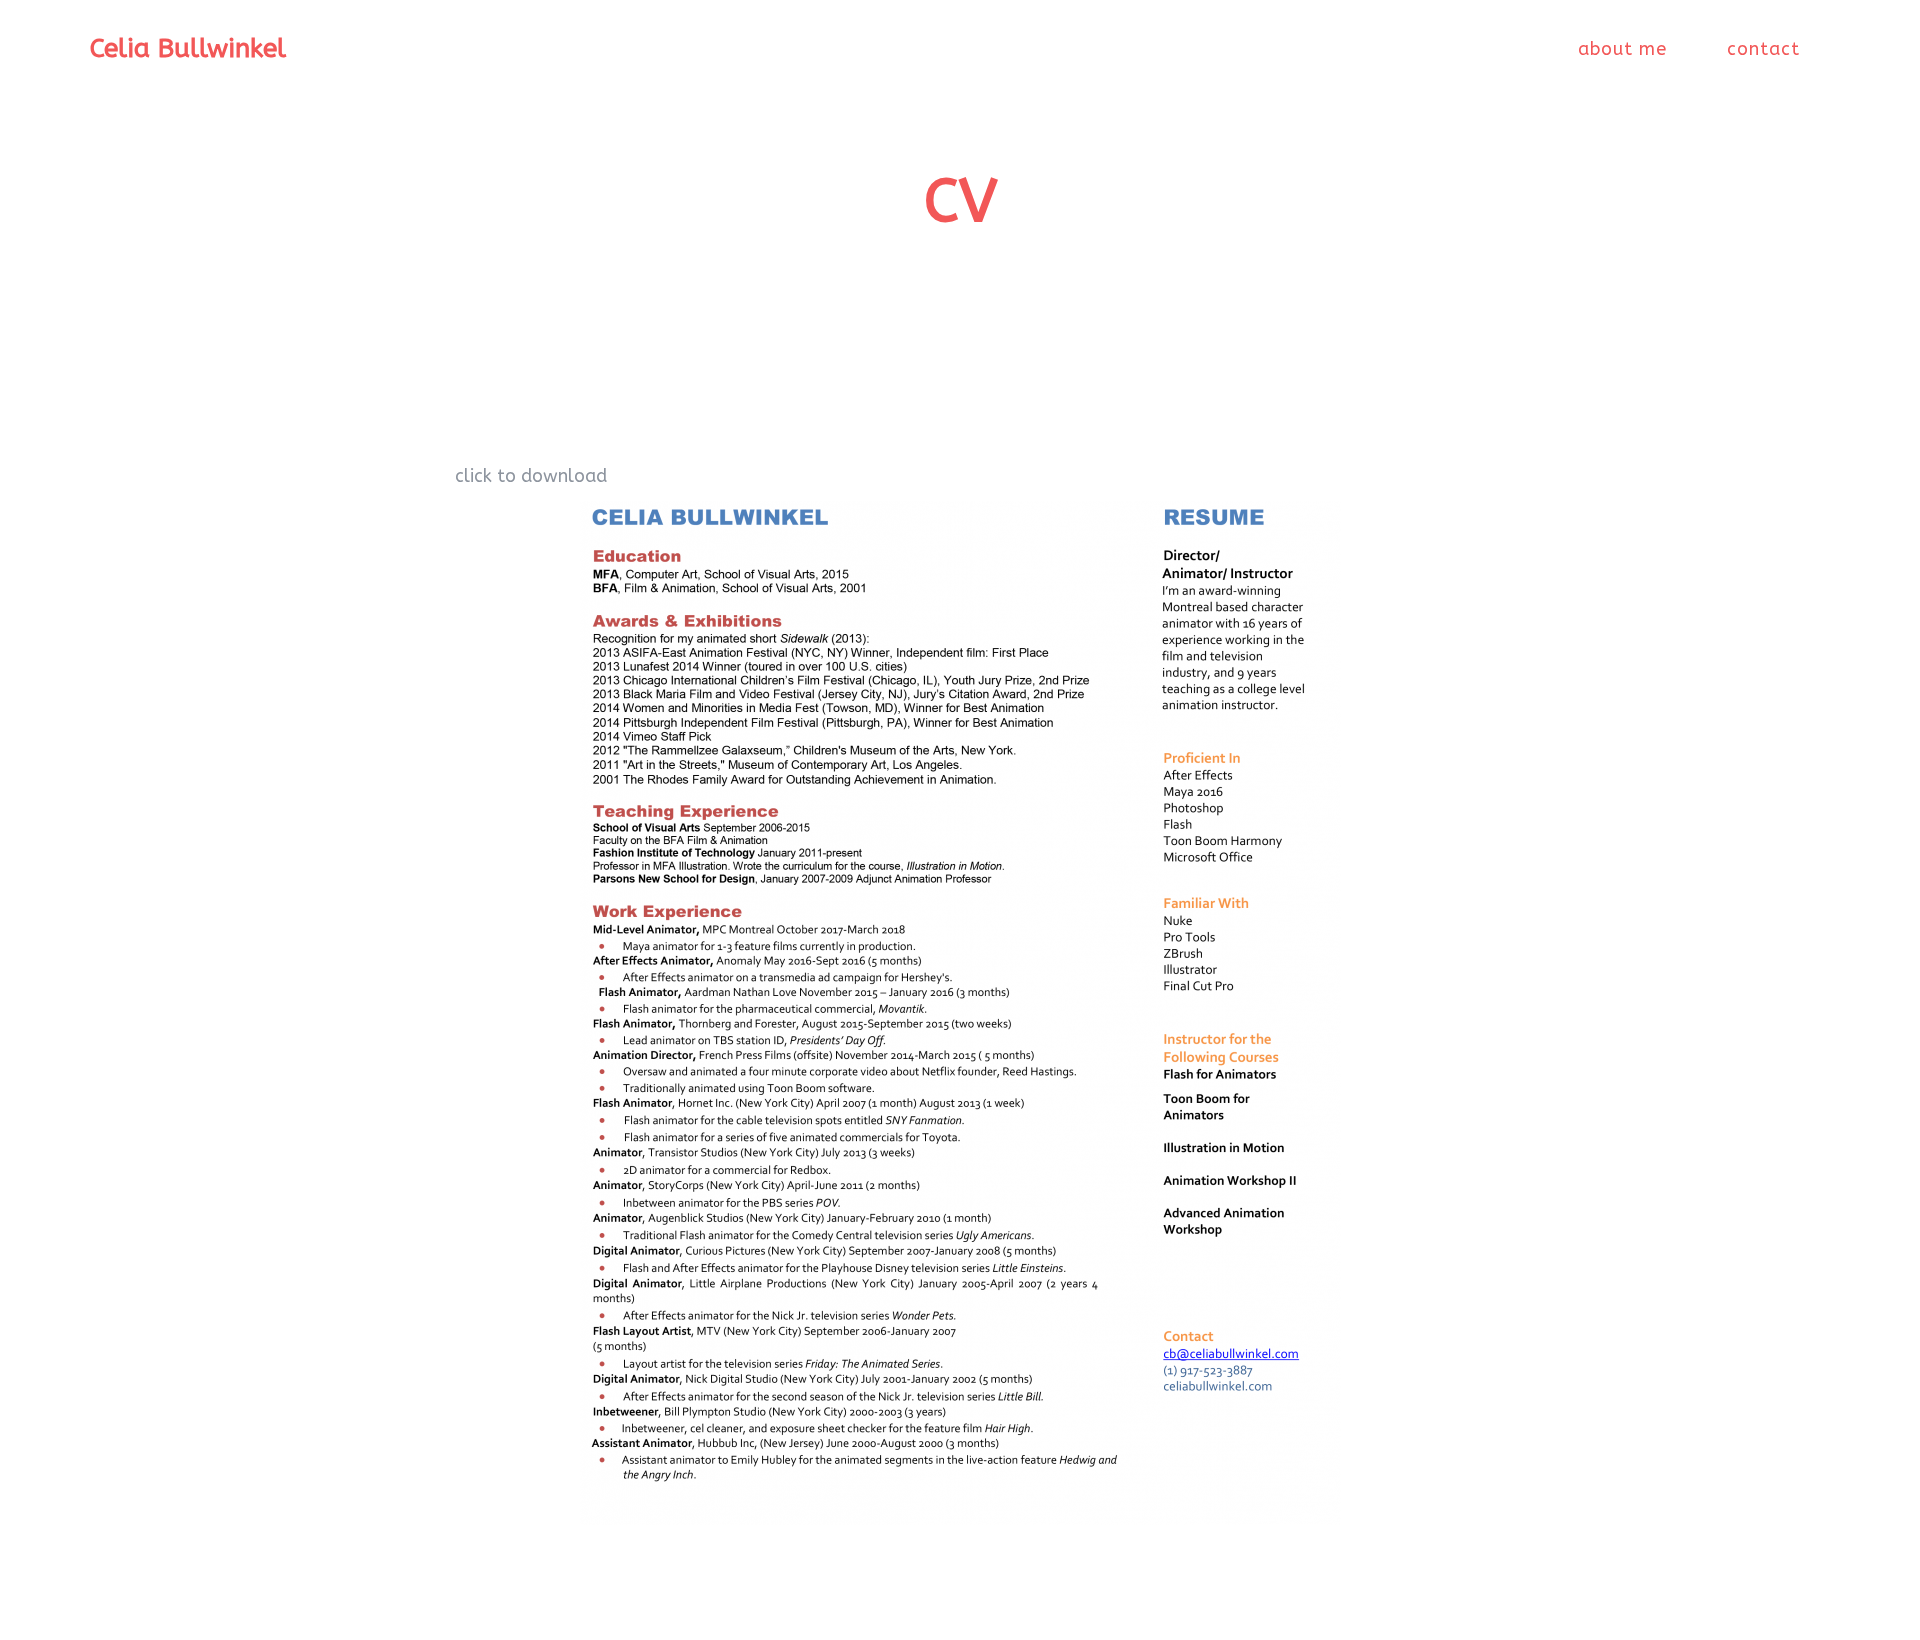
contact (1763, 49)
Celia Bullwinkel (188, 48)
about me (1622, 49)
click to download (531, 476)
